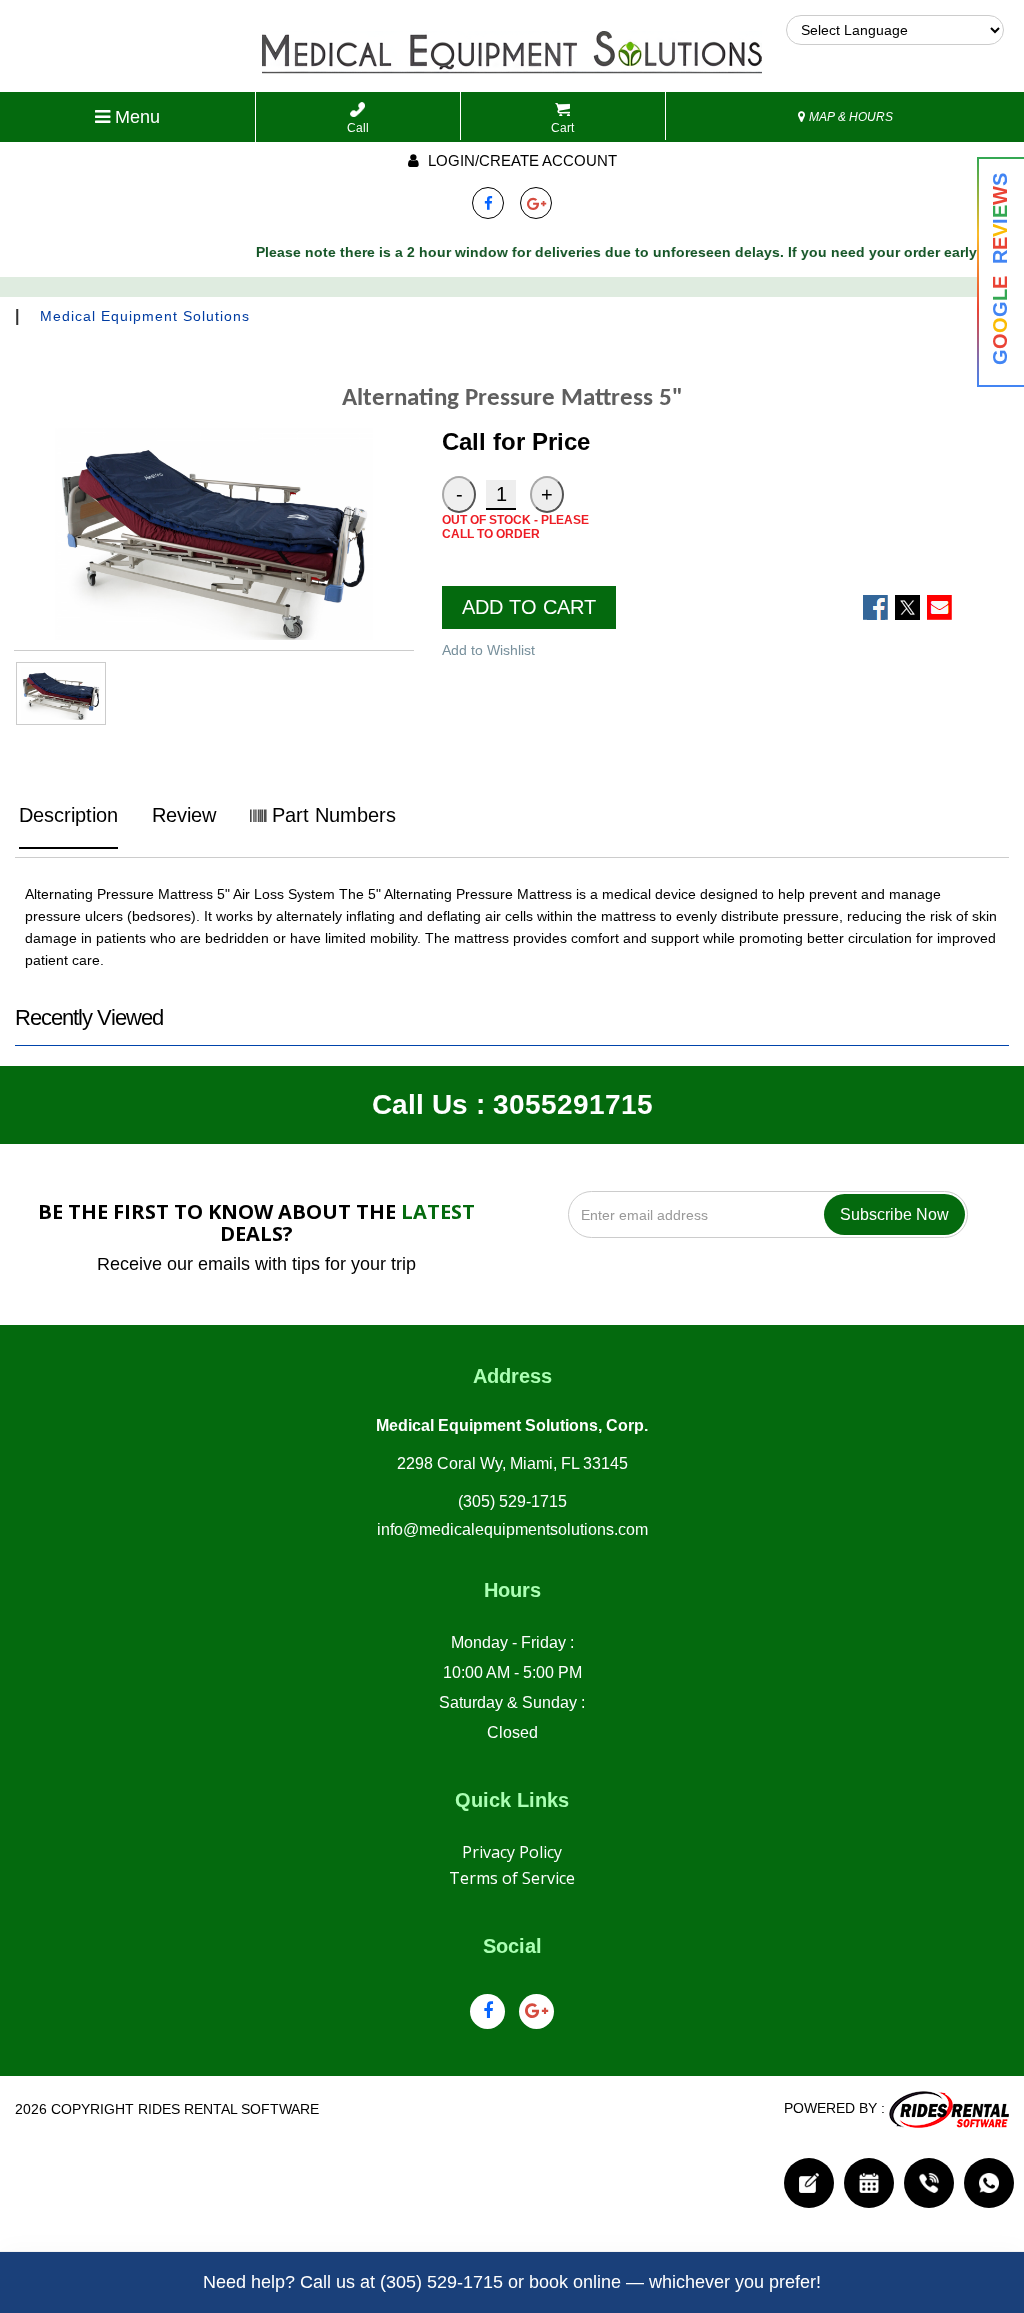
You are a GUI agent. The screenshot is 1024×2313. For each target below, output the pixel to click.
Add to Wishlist (488, 650)
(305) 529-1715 (512, 1501)
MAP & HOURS (849, 117)
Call (358, 128)
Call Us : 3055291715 (512, 1104)
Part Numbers (331, 815)
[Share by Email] (939, 607)
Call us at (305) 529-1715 (401, 2282)
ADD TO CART (529, 607)
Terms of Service (512, 1878)
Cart (562, 128)
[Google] (536, 203)
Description (68, 815)
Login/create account (520, 160)
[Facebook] (488, 203)
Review (184, 815)
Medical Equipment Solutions (145, 316)
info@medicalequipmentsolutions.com (512, 1529)
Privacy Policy (512, 1852)
